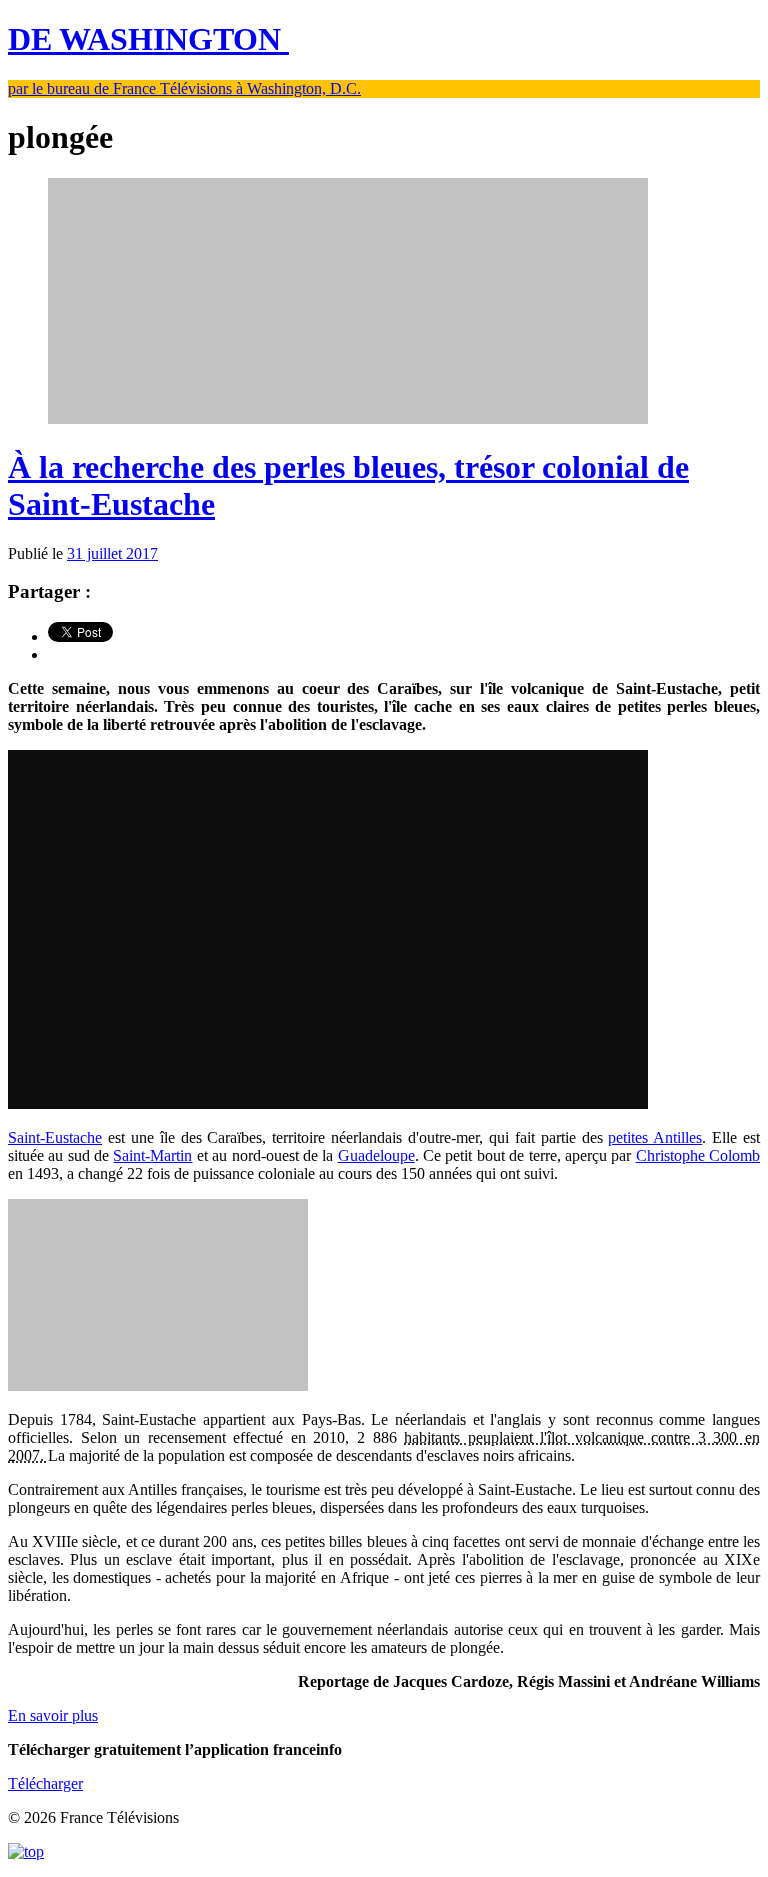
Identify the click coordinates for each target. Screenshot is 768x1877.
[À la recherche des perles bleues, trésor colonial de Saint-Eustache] (348, 418)
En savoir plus (53, 1715)
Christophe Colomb (698, 1155)
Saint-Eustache (55, 1137)
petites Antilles (655, 1137)
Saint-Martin (152, 1155)
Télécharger (45, 1783)
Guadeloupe (376, 1155)
